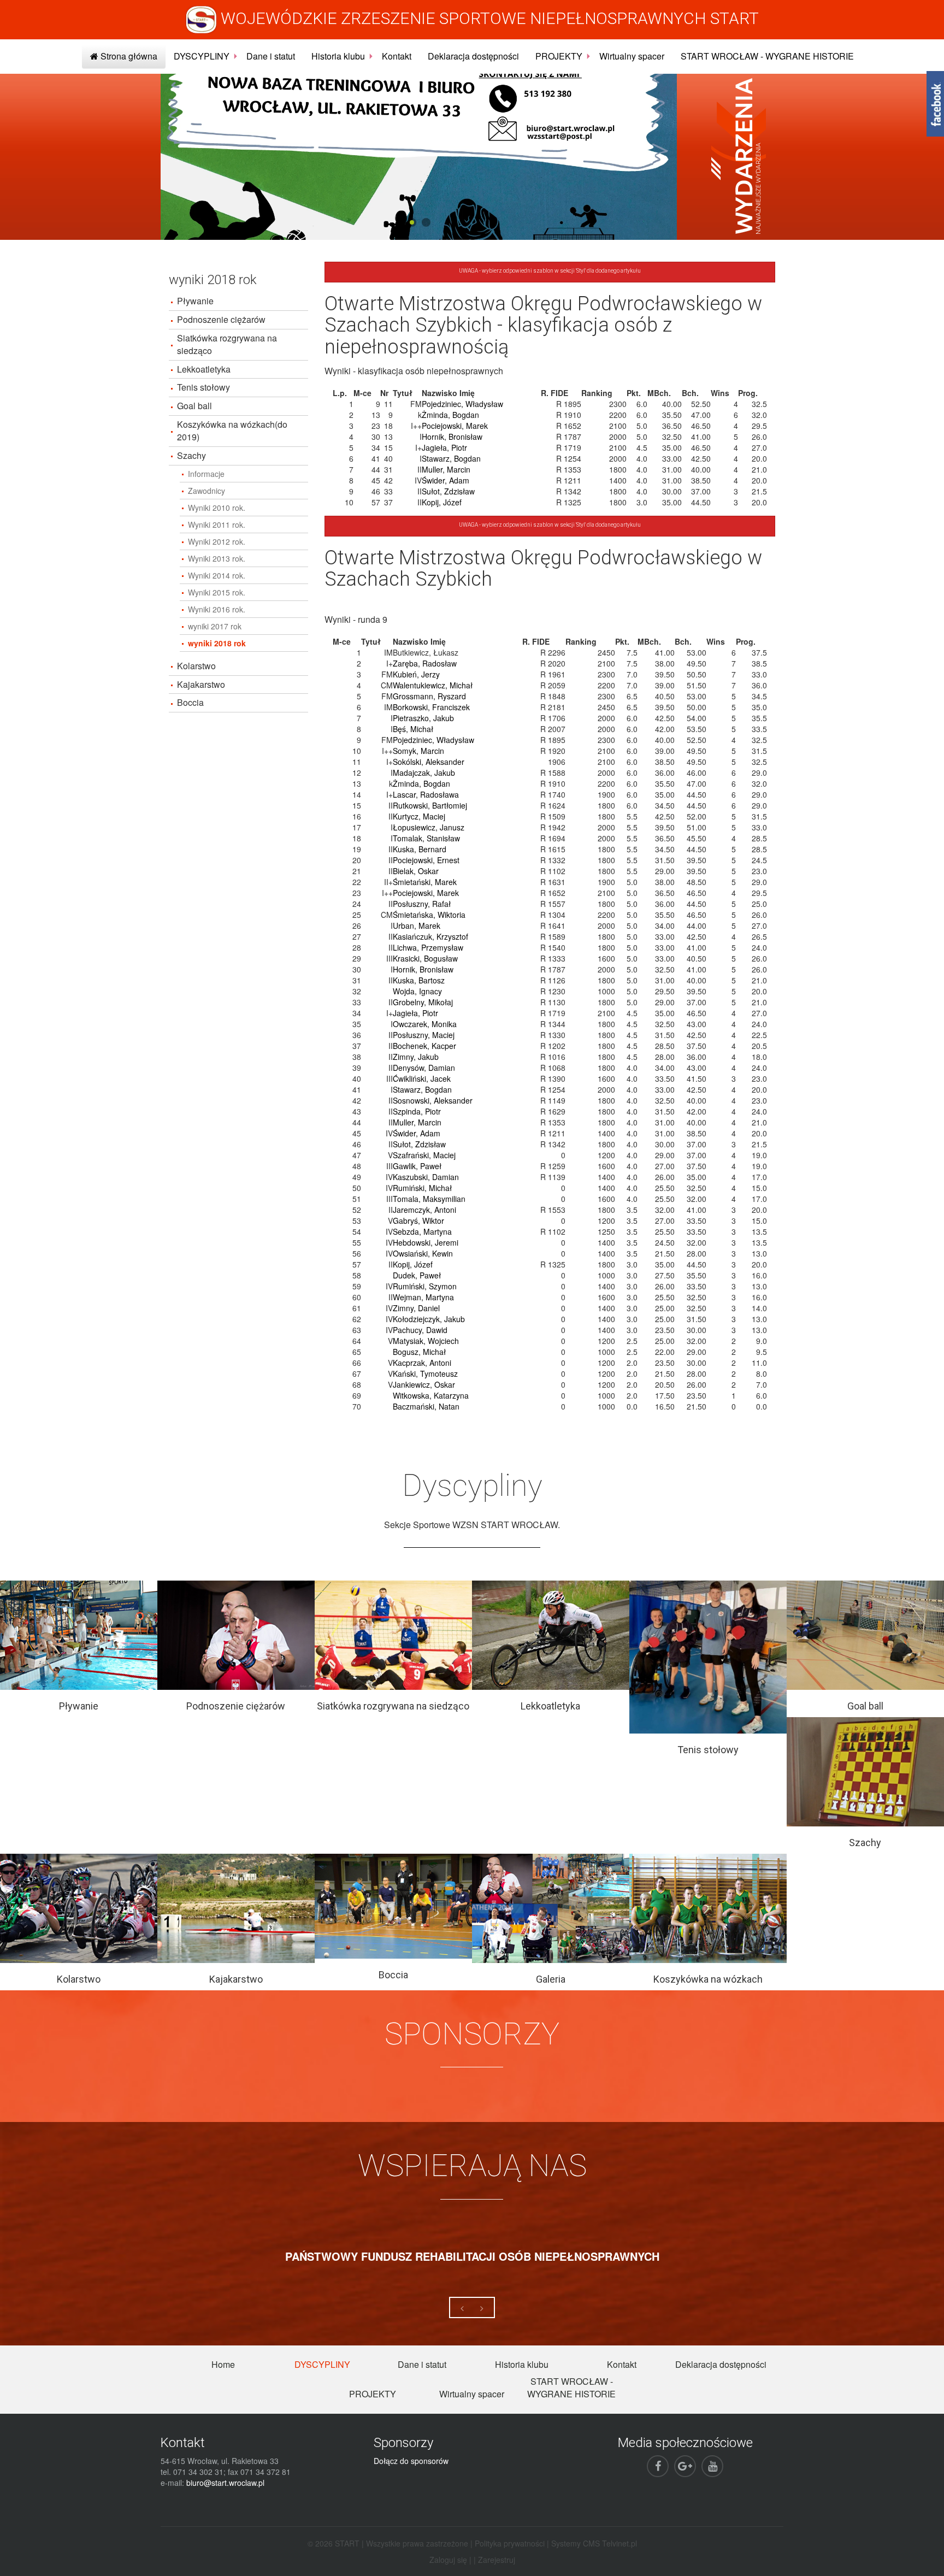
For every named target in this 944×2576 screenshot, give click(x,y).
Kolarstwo (196, 666)
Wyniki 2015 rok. (217, 592)
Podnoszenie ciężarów (221, 319)
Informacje (206, 474)
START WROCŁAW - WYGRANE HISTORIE (767, 56)
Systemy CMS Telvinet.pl (594, 2543)
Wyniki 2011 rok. (217, 524)
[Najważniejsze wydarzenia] (739, 156)
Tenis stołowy (203, 387)
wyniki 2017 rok (215, 626)
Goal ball (194, 406)
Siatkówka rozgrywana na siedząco (227, 344)
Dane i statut (271, 56)
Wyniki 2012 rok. (217, 541)
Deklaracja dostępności (473, 56)
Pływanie (195, 301)
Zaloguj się (448, 2560)
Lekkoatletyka (204, 369)
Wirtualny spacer (632, 56)
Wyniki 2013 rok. (217, 558)
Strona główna (128, 56)
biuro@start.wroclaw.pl (225, 2483)
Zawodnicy (206, 491)
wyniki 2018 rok (217, 643)
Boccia (190, 702)
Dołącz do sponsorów (411, 2461)
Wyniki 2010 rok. (217, 508)
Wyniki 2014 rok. (217, 575)
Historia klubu (338, 56)
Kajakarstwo (201, 684)
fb (935, 104)
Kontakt (397, 56)
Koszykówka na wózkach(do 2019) (232, 431)
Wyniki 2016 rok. (217, 609)
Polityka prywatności (510, 2543)
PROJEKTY (559, 56)
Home (223, 2364)
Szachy (191, 455)
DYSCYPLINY (202, 56)
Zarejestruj (497, 2560)
